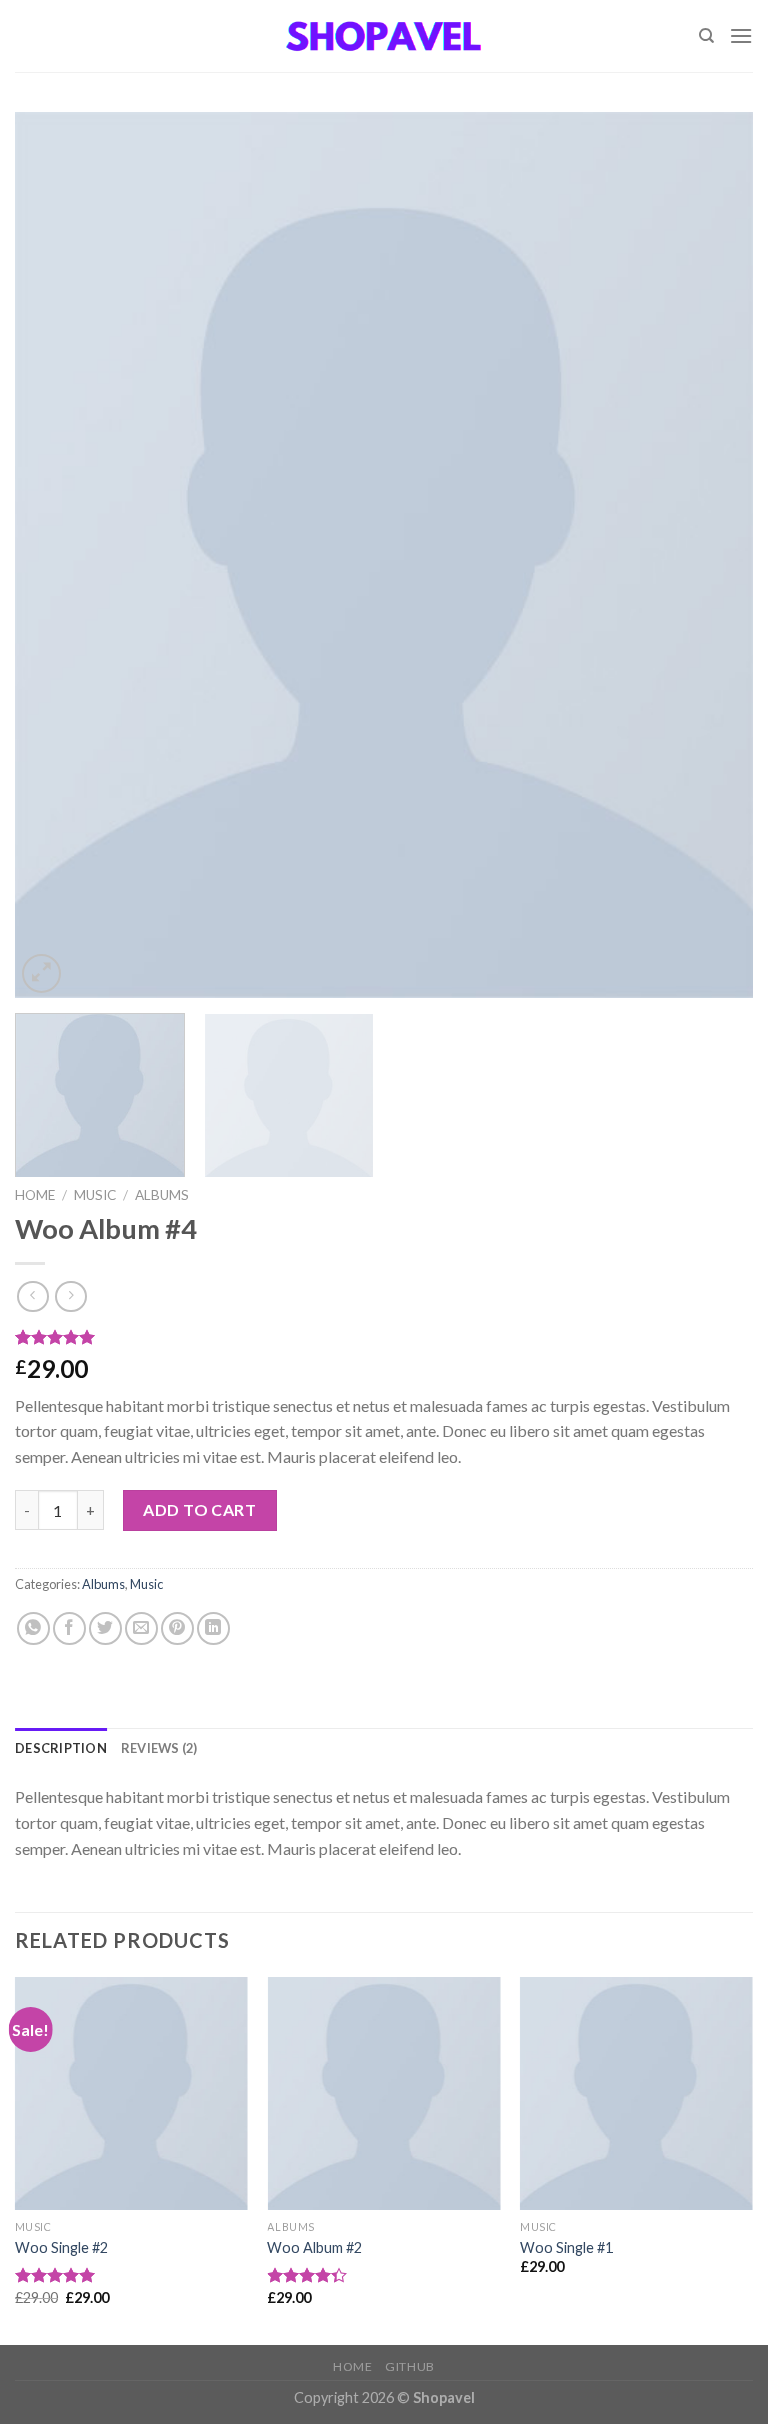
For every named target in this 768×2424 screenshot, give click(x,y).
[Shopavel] (384, 36)
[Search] (706, 36)
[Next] (713, 554)
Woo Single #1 (566, 2247)
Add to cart (199, 1509)
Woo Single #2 (61, 2247)
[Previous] (55, 554)
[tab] (61, 1748)
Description (61, 1748)
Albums (162, 1195)
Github (410, 2366)
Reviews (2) (159, 1748)
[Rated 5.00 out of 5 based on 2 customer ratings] (384, 1337)
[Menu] (741, 35)
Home (35, 1195)
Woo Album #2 (314, 2247)
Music (95, 1195)
